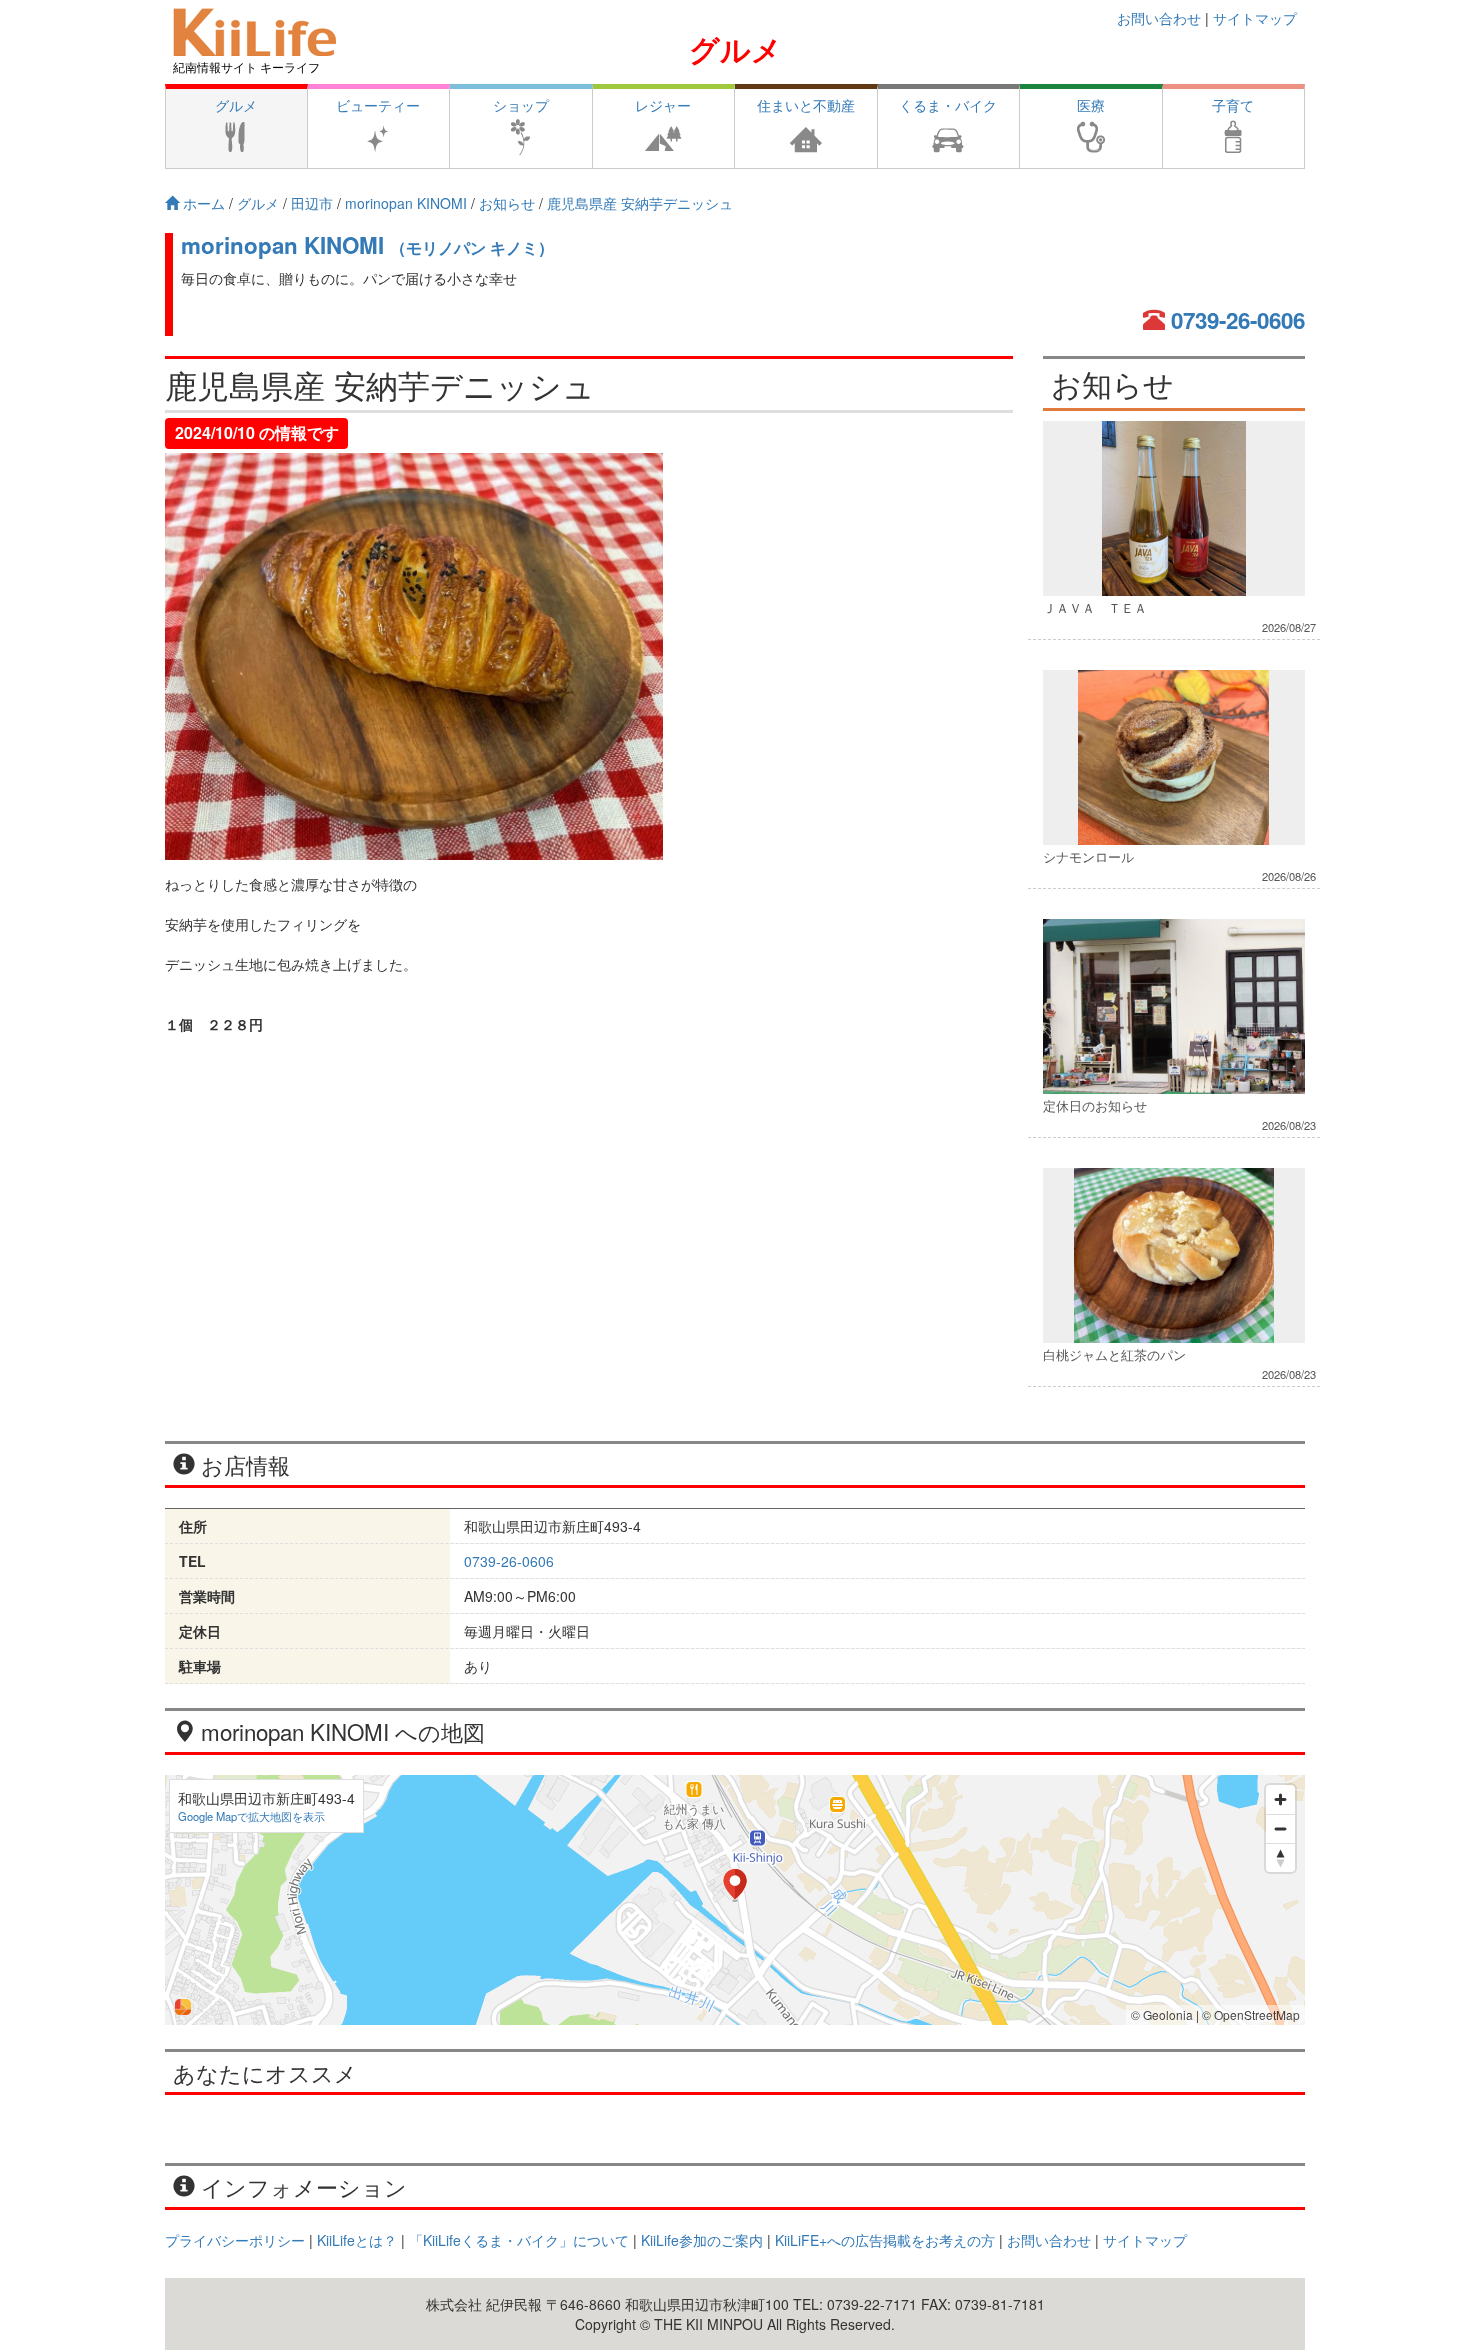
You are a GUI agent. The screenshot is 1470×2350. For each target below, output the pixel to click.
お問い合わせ (1159, 18)
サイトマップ (1255, 18)
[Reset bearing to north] (1280, 1857)
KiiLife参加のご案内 (702, 2240)
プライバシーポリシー (235, 2240)
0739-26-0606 (1238, 320)
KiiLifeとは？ (357, 2240)
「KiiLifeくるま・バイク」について (519, 2240)
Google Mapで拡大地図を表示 (251, 1816)
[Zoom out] (1280, 1828)
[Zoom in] (1280, 1799)
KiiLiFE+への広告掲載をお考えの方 (885, 2240)
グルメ (735, 48)
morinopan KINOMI (367, 245)
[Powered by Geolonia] (183, 2007)
